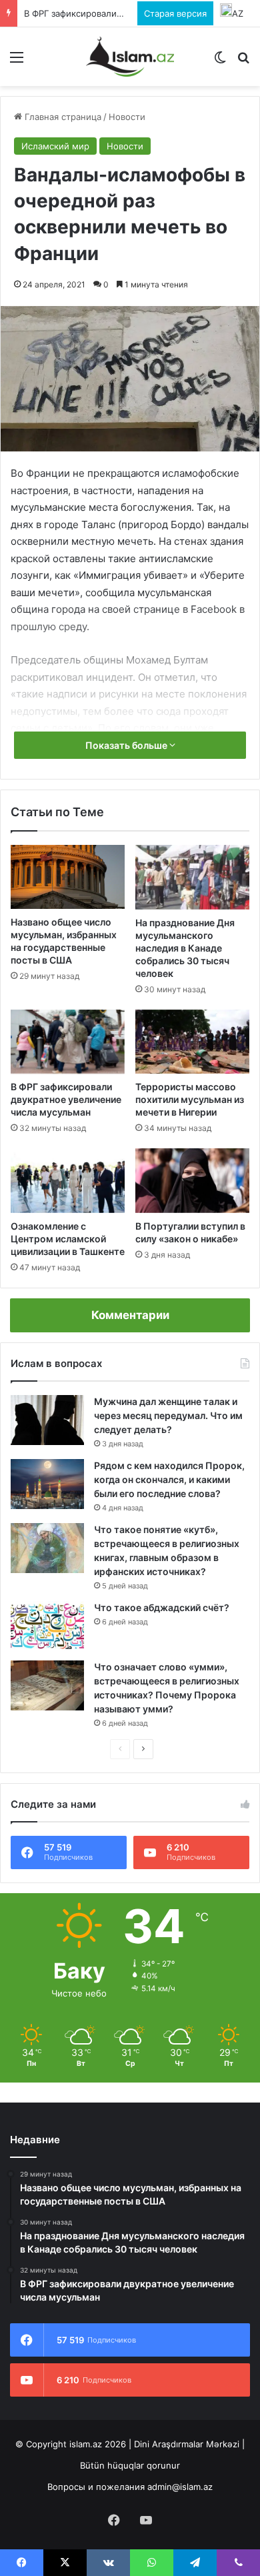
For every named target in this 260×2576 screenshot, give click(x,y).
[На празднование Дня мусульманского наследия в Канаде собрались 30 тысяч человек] (192, 877)
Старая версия (175, 13)
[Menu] (17, 62)
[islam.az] (130, 57)
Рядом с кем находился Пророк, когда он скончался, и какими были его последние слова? (169, 1479)
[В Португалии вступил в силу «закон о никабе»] (192, 1180)
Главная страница (62, 117)
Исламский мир (55, 146)
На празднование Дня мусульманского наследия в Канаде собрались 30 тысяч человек (185, 948)
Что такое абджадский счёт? (162, 1607)
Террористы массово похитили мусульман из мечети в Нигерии (190, 1099)
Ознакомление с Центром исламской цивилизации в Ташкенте (68, 1239)
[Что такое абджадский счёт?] (47, 1626)
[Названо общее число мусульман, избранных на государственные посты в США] (68, 877)
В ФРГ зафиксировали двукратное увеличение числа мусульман (66, 1099)
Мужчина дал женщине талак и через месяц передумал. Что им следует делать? (168, 1415)
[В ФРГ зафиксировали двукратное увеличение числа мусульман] (68, 1042)
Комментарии (130, 1315)
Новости (127, 117)
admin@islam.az (180, 2487)
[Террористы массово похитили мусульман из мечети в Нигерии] (192, 1042)
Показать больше (127, 745)
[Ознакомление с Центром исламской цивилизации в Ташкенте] (68, 1180)
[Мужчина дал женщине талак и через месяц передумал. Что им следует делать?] (47, 1420)
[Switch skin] (220, 62)
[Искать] (243, 62)
